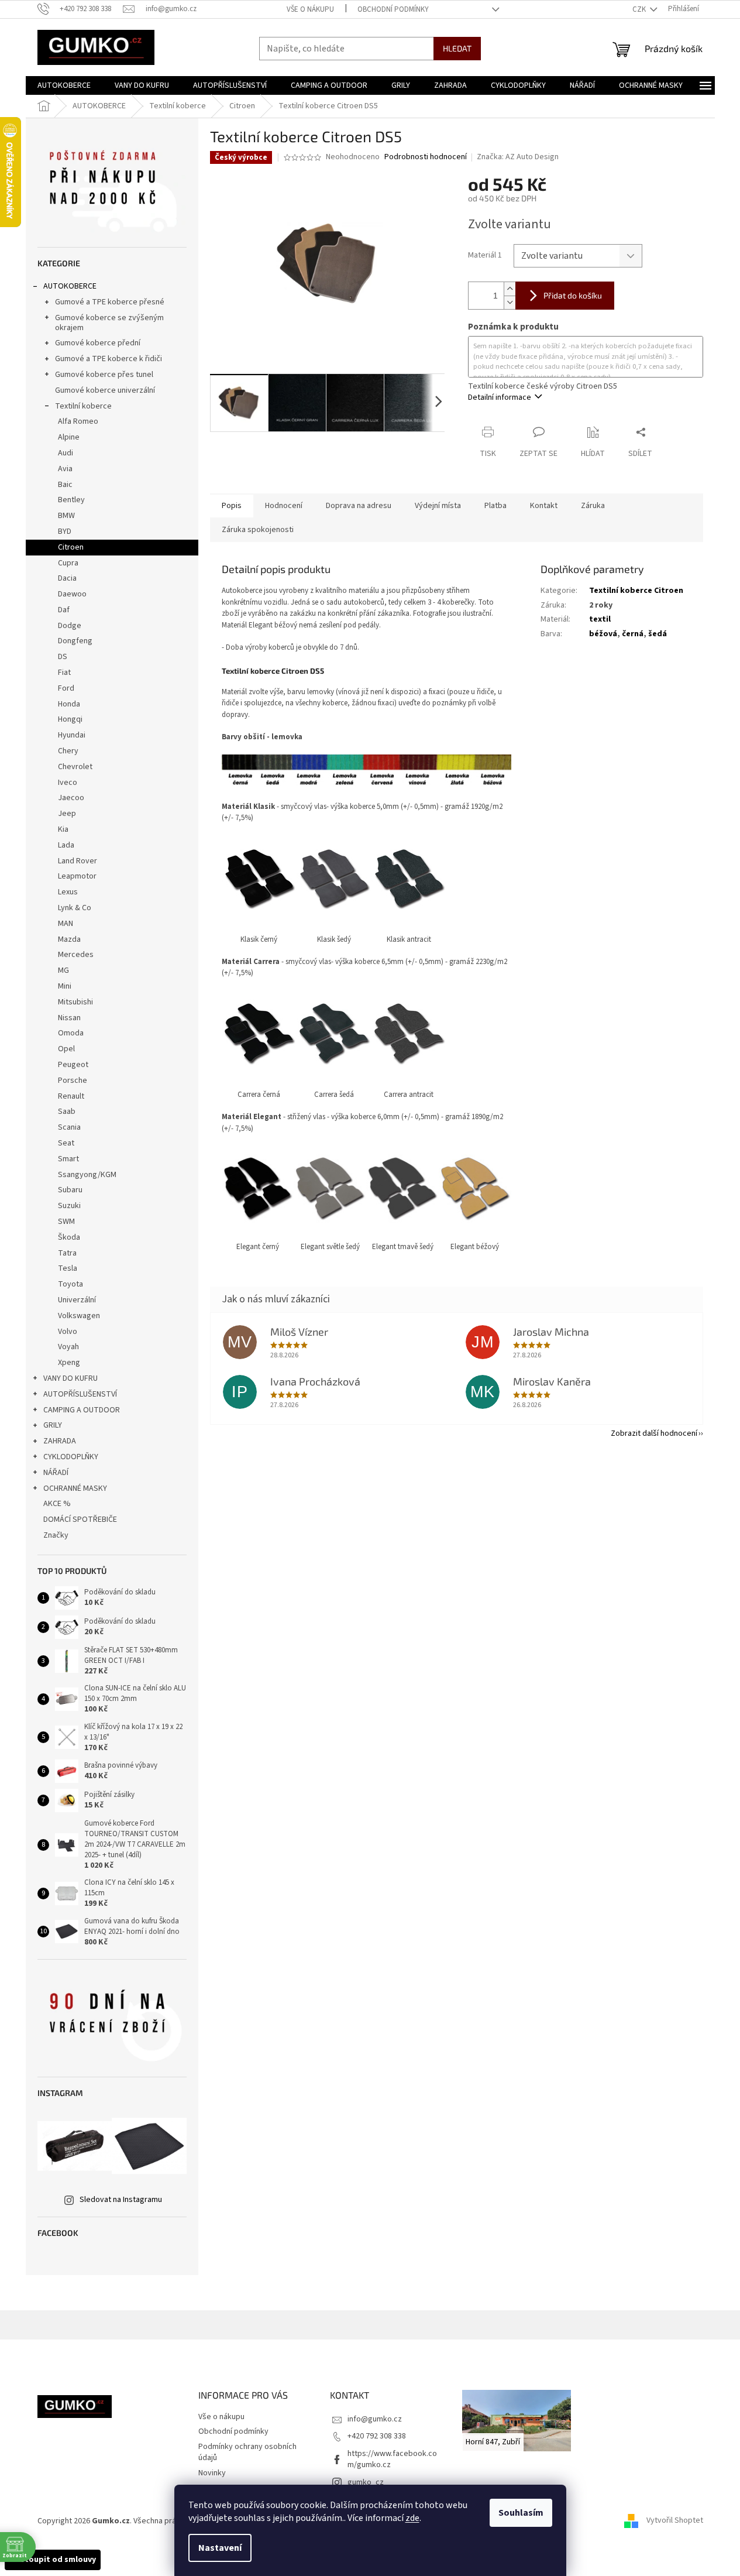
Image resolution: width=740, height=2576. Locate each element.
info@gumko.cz (375, 2419)
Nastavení (220, 2548)
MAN (66, 924)
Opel (66, 1049)
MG (63, 970)
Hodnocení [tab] (284, 506)
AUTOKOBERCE (70, 286)
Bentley (71, 500)
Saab (67, 1112)
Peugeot (73, 1065)
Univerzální (77, 1300)
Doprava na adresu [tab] (359, 506)
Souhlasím (521, 2513)
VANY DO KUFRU (70, 1378)
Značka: (518, 157)
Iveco (68, 783)
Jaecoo (71, 798)
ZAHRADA (60, 1441)
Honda (69, 704)
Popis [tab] (232, 506)
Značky (56, 1535)
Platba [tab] (495, 506)
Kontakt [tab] (544, 506)
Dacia (67, 578)
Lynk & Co (75, 908)
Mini (65, 986)
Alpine (69, 437)
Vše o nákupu (310, 9)
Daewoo (72, 594)
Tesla (68, 1268)
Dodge (70, 626)
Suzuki (69, 1206)
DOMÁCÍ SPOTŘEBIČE (80, 1519)
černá (633, 634)
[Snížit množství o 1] (510, 302)
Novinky (212, 2473)
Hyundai (72, 735)
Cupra (68, 563)
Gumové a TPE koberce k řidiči (109, 359)
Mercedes (76, 955)
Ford (66, 688)
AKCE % (57, 1504)
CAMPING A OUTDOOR (82, 1410)
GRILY (53, 1425)
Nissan (69, 1018)
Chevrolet (75, 767)
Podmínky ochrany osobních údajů (247, 2452)
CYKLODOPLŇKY (71, 1457)
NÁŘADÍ (56, 1473)
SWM (66, 1222)
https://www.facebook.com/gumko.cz (392, 2459)
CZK (640, 9)
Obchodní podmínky (393, 9)
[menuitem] (64, 85)
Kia (63, 829)
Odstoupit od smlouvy (53, 2560)
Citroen (71, 547)
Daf (64, 610)
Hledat (457, 48)
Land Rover (78, 861)
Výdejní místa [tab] (438, 506)
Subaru (70, 1190)
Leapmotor (77, 876)
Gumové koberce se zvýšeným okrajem (109, 323)
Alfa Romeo (78, 421)
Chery (68, 751)
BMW (66, 516)
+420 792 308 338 (377, 2436)
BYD (65, 531)
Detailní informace (500, 397)
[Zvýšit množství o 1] (510, 289)
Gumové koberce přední (98, 343)
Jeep (67, 814)
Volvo (68, 1332)
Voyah (68, 1347)
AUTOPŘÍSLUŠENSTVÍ (80, 1394)
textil (600, 619)
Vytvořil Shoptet (675, 2521)
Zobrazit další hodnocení (654, 1433)
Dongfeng (75, 641)
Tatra (67, 1253)
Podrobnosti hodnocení (426, 157)
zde (412, 2518)
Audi (66, 453)
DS (63, 657)
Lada (66, 845)
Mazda (69, 939)
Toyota (70, 1284)
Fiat (64, 673)
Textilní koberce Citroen (636, 591)
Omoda (71, 1033)
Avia (65, 469)
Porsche (73, 1081)
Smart (68, 1159)
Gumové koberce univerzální (105, 390)
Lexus (68, 892)
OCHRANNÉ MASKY (75, 1488)
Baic (65, 485)
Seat (66, 1143)
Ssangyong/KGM (87, 1175)
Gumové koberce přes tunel (104, 375)
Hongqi (70, 719)
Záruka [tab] (593, 506)
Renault (71, 1096)
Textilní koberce (83, 406)
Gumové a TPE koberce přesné (110, 302)
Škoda (69, 1237)
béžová (603, 634)
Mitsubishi (75, 1002)
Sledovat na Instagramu (121, 2200)
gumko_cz (366, 2482)
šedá (658, 634)
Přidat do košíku (573, 295)
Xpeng (69, 1363)
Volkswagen (79, 1316)
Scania (69, 1127)
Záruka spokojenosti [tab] (258, 530)
